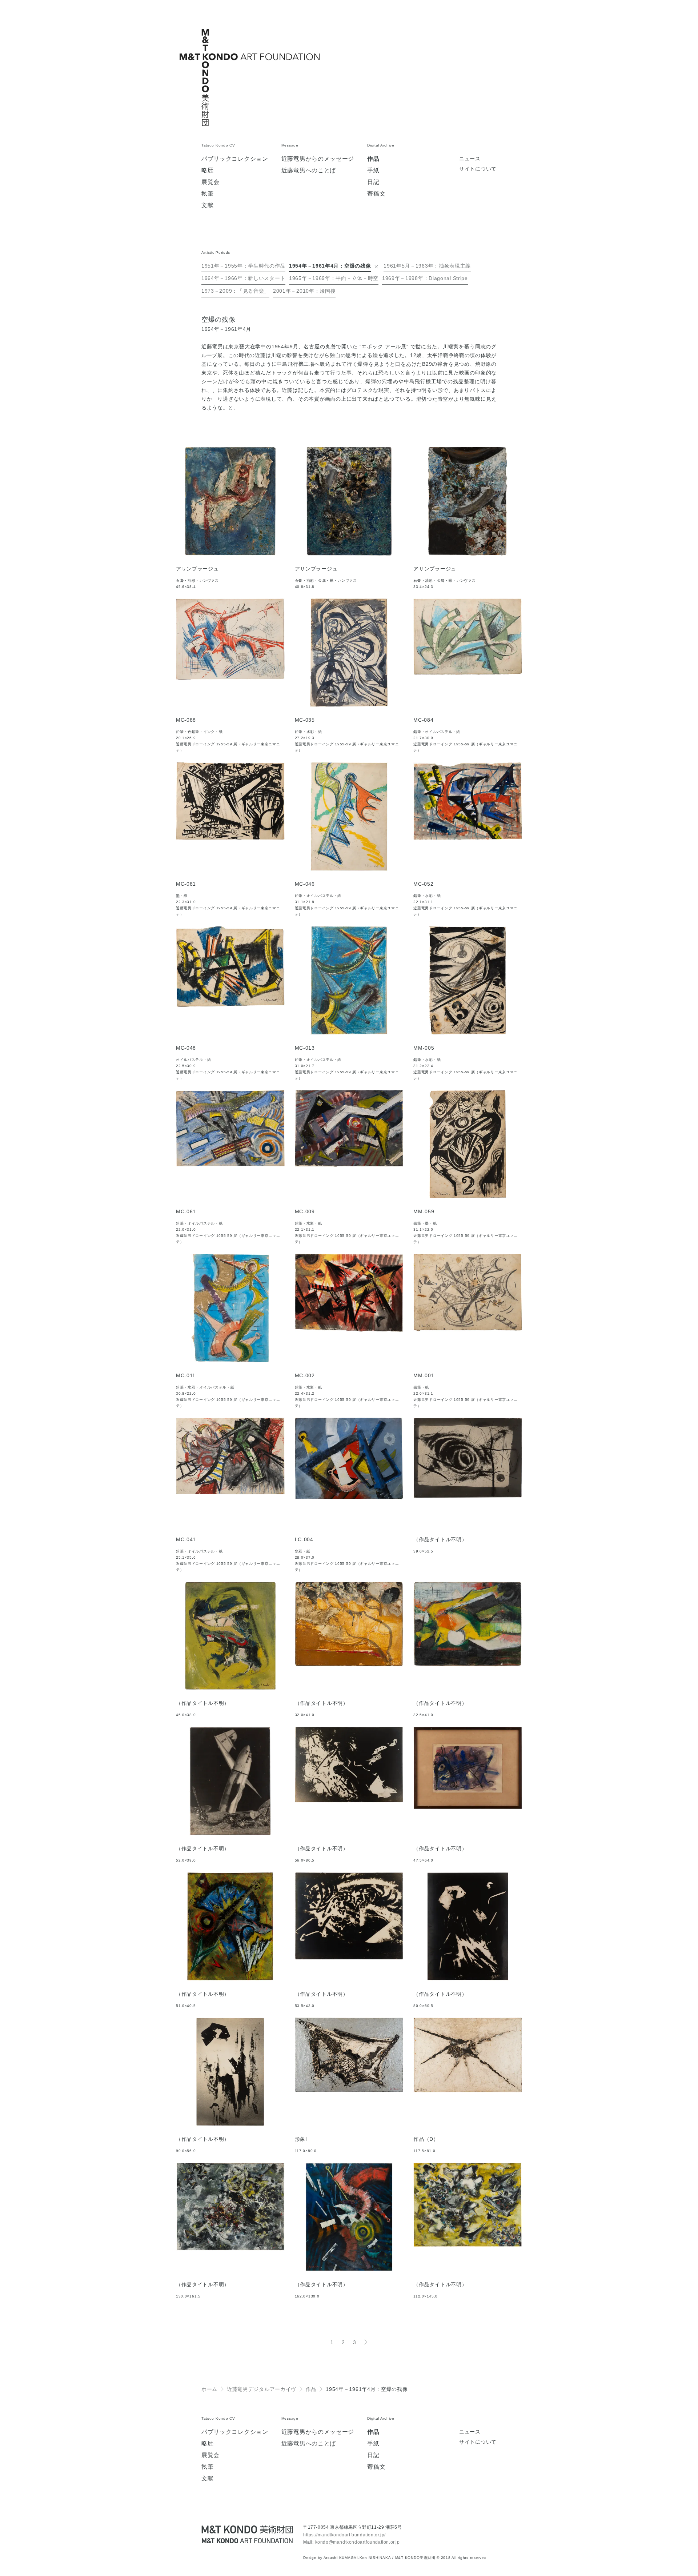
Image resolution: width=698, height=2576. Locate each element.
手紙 (373, 171)
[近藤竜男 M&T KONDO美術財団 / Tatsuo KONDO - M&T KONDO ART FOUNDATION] (247, 2534)
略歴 (207, 171)
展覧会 (210, 182)
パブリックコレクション (235, 159)
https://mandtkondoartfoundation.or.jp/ (344, 2535)
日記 (373, 182)
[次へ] (366, 2342)
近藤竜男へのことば (309, 171)
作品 (373, 159)
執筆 (207, 194)
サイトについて (478, 169)
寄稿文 (376, 194)
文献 (207, 205)
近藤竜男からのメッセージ (318, 159)
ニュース (470, 159)
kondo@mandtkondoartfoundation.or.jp (358, 2542)
